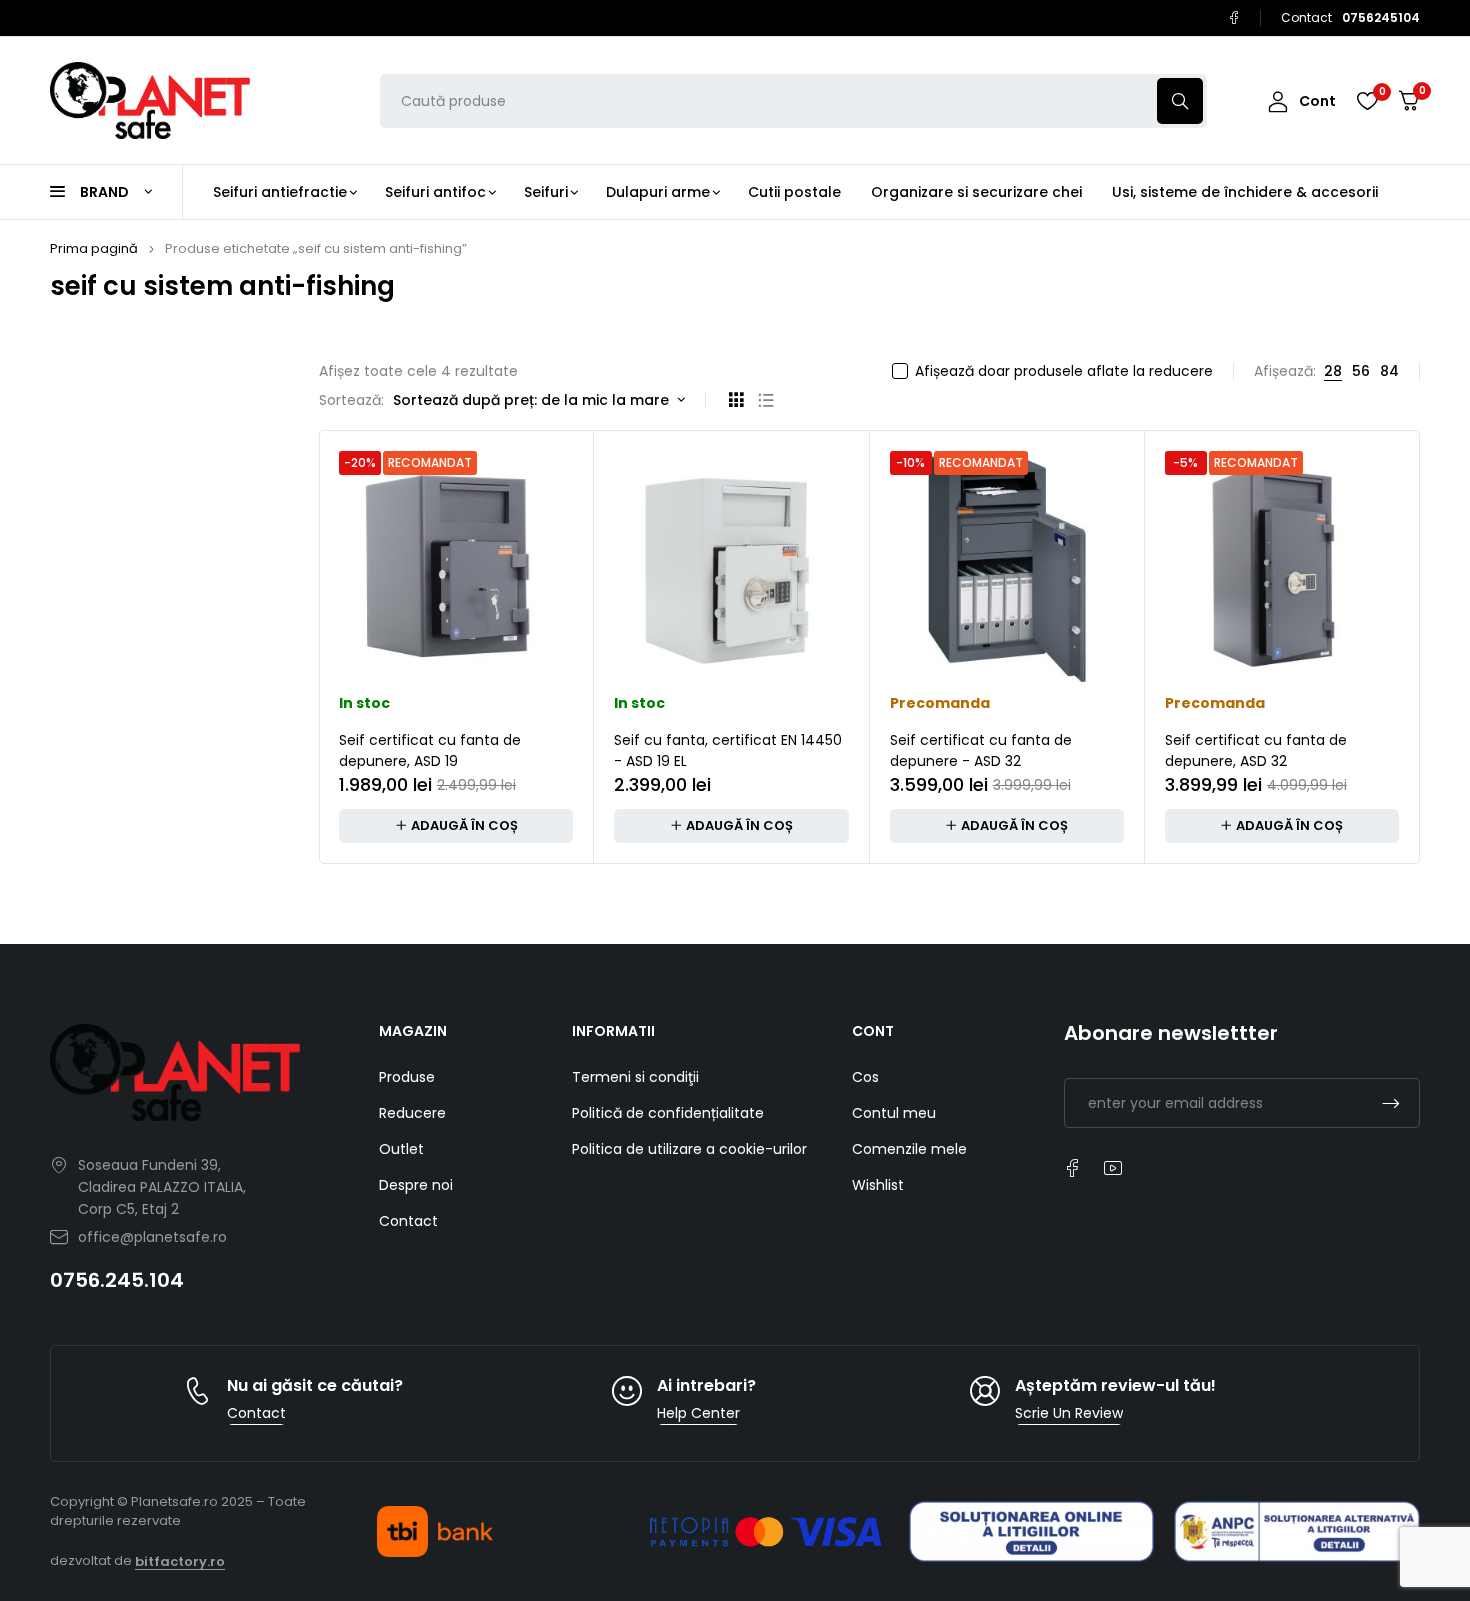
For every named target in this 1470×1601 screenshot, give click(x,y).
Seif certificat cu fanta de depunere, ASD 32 (1256, 750)
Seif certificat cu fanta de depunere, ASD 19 (430, 750)
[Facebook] (1234, 18)
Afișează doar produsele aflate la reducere (1064, 371)
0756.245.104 (117, 1280)
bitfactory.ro (180, 1561)
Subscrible (1391, 1103)
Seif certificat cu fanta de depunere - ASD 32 (981, 750)
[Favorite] (1367, 101)
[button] (456, 826)
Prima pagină (94, 248)
